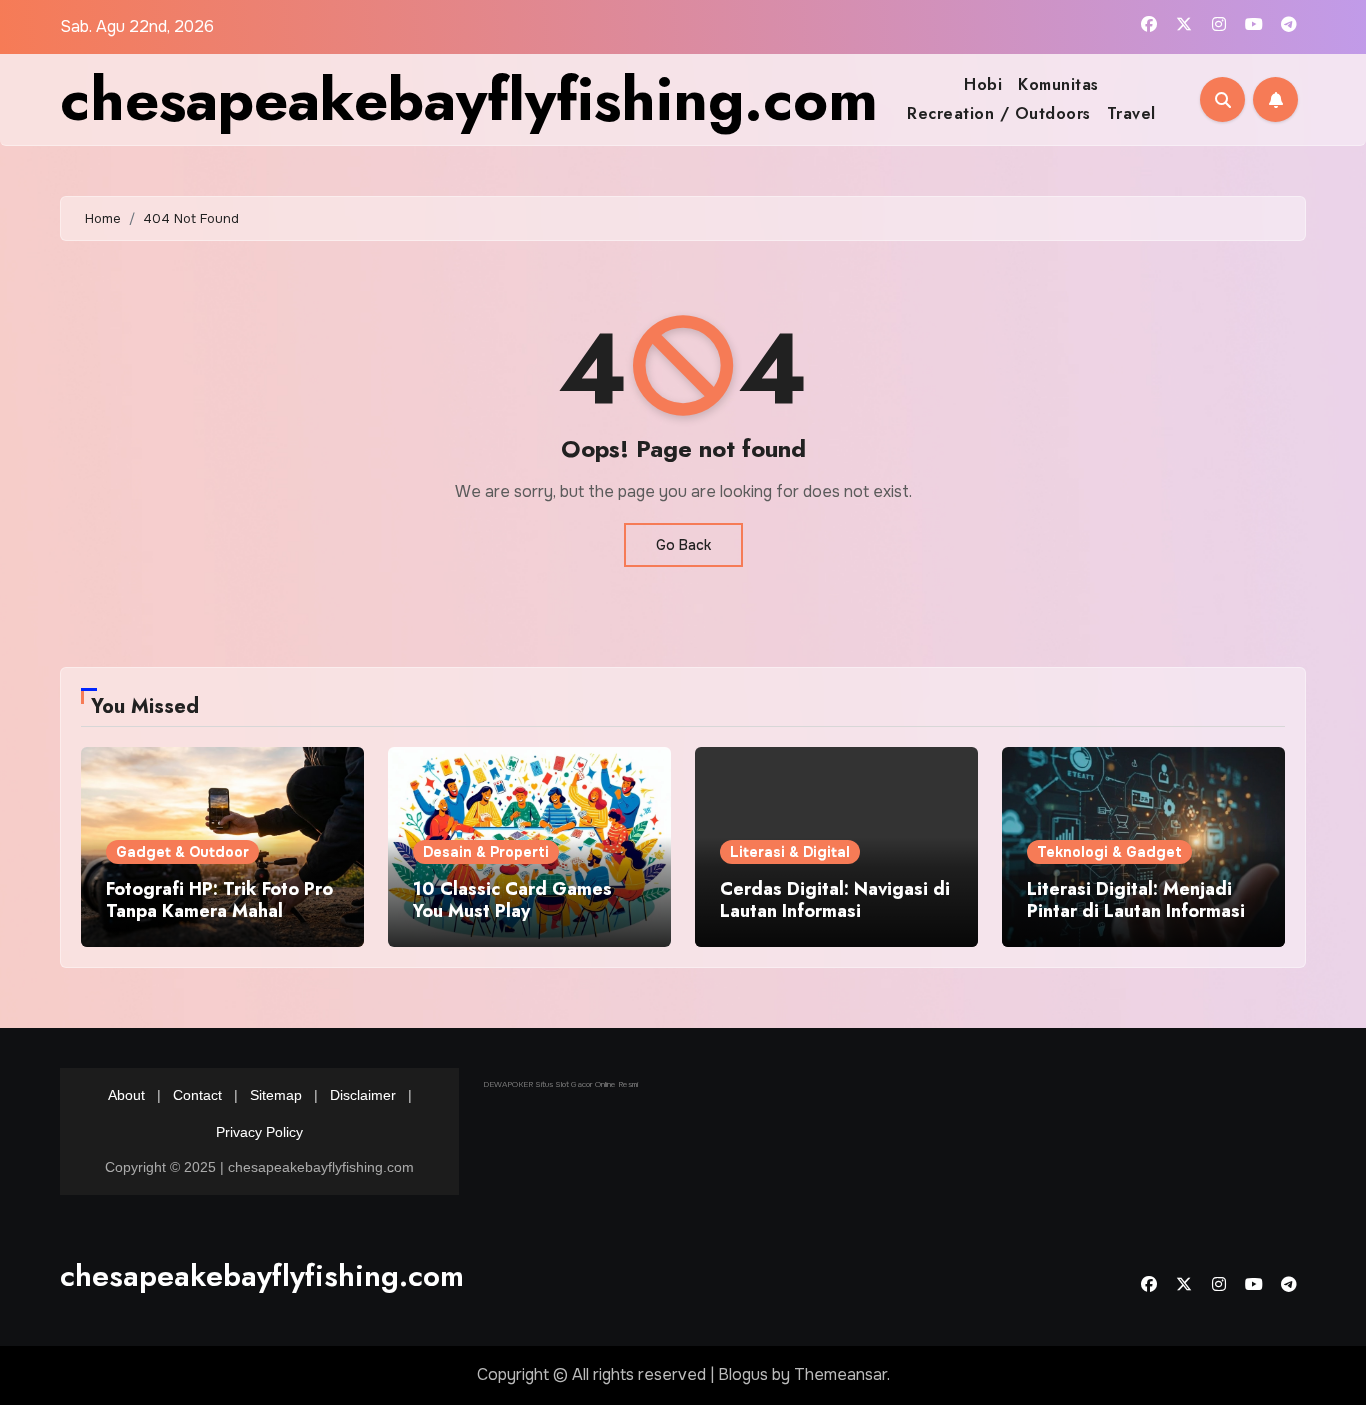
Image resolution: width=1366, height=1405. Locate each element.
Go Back (683, 545)
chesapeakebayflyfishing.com (469, 99)
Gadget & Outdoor (182, 852)
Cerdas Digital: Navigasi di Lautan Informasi (835, 900)
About (126, 1095)
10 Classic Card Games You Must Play (512, 900)
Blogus (743, 1374)
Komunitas (1058, 84)
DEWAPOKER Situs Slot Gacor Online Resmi (560, 1084)
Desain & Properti (486, 852)
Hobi (983, 84)
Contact (197, 1095)
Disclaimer (363, 1095)
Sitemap (276, 1095)
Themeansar (840, 1374)
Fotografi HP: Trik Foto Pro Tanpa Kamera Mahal (219, 900)
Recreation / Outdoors (999, 113)
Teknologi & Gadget (1109, 852)
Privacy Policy (259, 1132)
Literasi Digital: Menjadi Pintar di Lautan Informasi (1136, 900)
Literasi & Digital (790, 852)
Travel (1131, 113)
